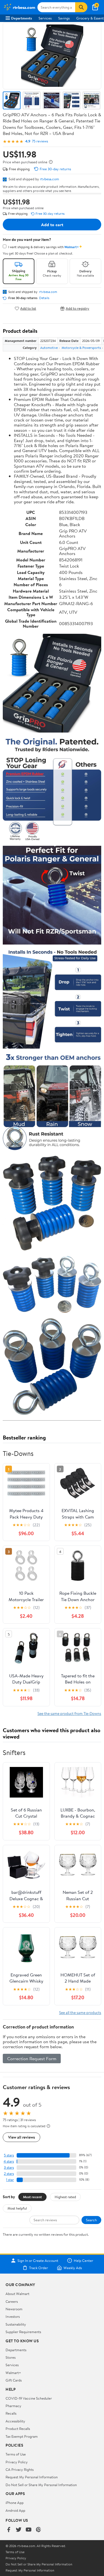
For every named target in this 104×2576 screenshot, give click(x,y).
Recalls (11, 2413)
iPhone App (15, 2503)
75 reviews (40, 141)
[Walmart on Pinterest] (39, 2530)
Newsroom (14, 2309)
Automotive (49, 348)
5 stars (9, 2155)
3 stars (9, 2167)
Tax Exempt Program (22, 2436)
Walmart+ (13, 2373)
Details (44, 298)
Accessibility (15, 2421)
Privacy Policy (17, 2462)
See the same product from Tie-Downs (69, 1713)
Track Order (39, 2268)
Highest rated (65, 2197)
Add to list (28, 308)
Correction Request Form (32, 2059)
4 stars (9, 2161)
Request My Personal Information (32, 2477)
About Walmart (17, 2294)
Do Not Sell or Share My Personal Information (41, 2485)
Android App (15, 2510)
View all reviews (21, 2137)
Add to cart (52, 225)
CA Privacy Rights (20, 2469)
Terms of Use (16, 2454)
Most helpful (17, 2208)
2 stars (9, 2174)
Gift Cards (14, 2380)
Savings (64, 18)
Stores (11, 2357)
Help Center (83, 2261)
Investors (13, 2316)
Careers (12, 2301)
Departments (21, 18)
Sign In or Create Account (38, 2261)
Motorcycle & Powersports (81, 348)
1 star (10, 2180)
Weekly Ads (73, 2268)
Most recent (32, 2197)
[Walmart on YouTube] (29, 2530)
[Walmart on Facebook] (9, 2530)
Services (45, 18)
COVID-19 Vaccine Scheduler (29, 2398)
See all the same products (80, 2012)
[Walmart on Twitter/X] (19, 2530)
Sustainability (16, 2324)
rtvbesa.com (50, 179)
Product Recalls (18, 2429)
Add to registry (78, 308)
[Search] (81, 7)
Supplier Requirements (23, 2332)
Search (91, 2220)
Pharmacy (13, 2406)
